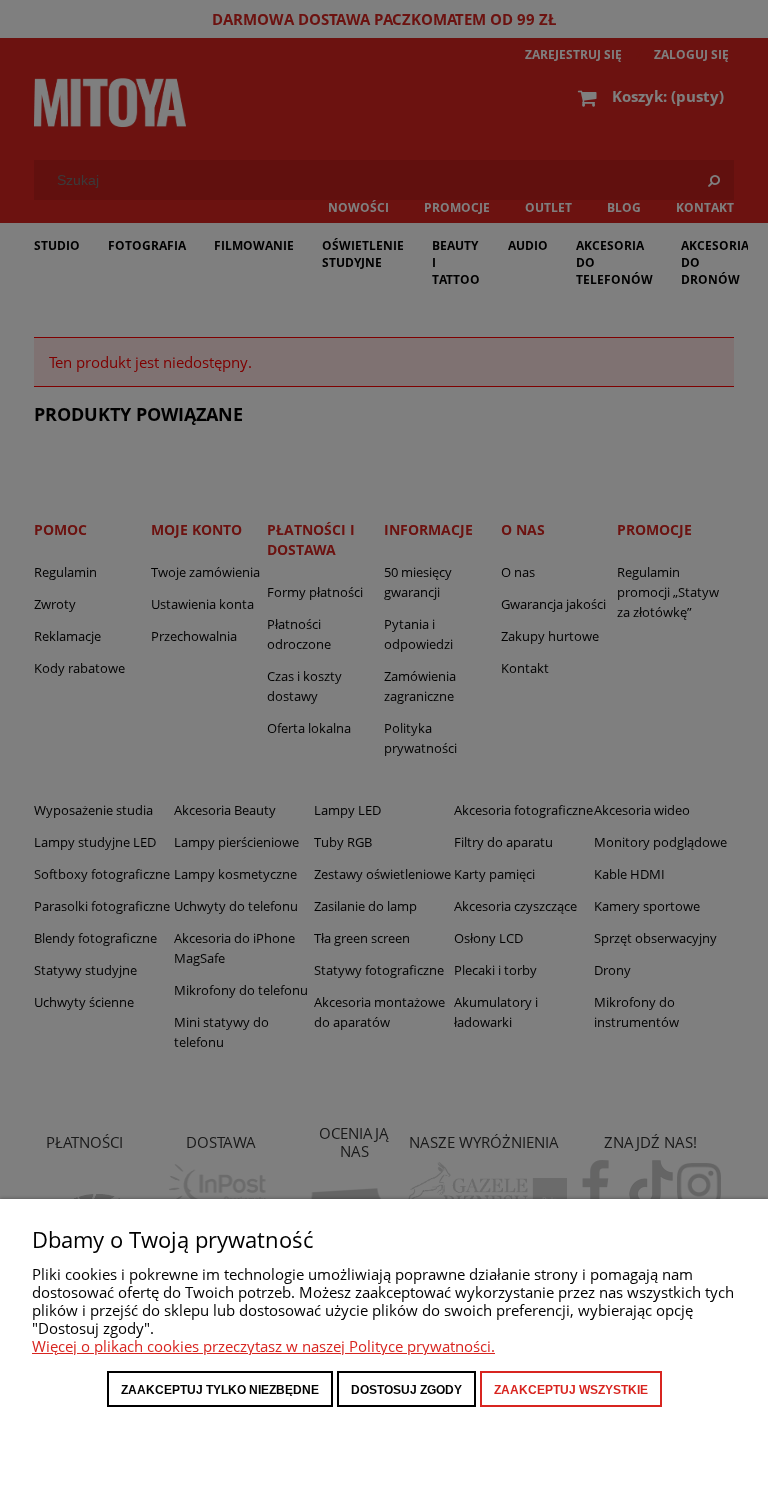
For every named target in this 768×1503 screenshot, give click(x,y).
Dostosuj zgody (406, 1390)
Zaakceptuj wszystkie (571, 1390)
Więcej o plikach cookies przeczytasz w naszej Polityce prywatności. (263, 1346)
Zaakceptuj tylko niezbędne (220, 1390)
